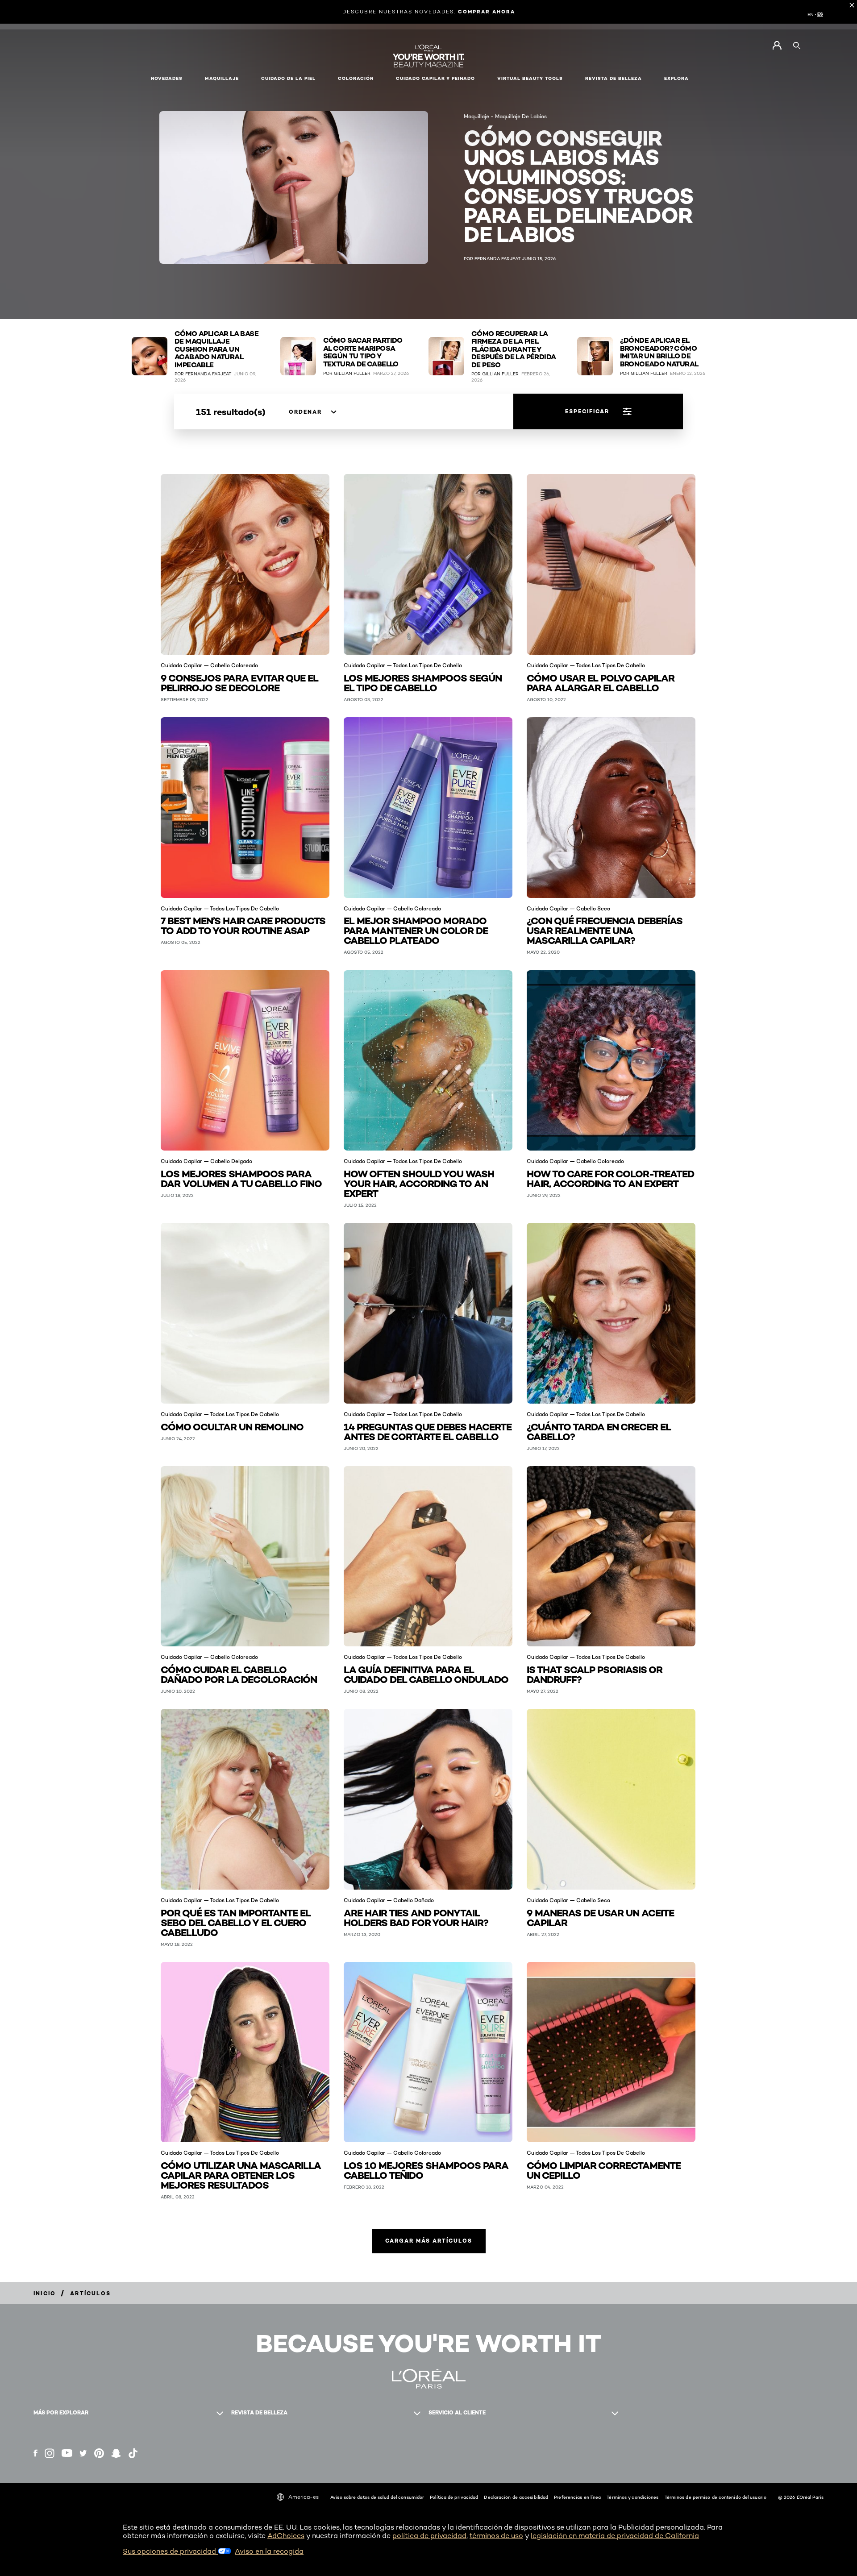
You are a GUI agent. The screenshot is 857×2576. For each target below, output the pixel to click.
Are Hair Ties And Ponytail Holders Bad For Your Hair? (417, 1917)
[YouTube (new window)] (67, 2453)
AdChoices (286, 2536)
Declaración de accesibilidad (516, 2497)
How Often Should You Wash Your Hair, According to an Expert (419, 1183)
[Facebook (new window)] (35, 2453)
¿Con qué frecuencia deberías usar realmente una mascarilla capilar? (605, 930)
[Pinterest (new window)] (99, 2453)
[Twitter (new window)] (83, 2453)
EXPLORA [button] (676, 78)
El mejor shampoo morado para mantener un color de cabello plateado (416, 930)
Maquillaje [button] (222, 78)
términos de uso (496, 2536)
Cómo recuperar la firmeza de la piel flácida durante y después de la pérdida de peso (514, 349)
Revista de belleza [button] (614, 78)
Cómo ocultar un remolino (232, 1426)
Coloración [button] (356, 78)
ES (820, 14)
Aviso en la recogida (269, 2551)
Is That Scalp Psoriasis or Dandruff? (595, 1674)
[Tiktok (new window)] (133, 2453)
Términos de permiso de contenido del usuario (716, 2497)
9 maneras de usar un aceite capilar (600, 1917)
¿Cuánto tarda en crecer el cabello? (599, 1431)
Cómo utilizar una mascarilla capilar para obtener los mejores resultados (241, 2175)
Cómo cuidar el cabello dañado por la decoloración (239, 1674)
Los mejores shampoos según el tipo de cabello (423, 682)
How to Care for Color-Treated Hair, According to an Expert (610, 1178)
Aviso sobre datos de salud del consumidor (377, 2497)
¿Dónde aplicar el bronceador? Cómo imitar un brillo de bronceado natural (659, 352)
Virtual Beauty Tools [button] (530, 78)
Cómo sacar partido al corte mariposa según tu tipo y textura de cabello (363, 352)
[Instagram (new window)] (50, 2453)
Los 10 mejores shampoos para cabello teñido (426, 2170)
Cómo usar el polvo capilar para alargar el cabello (601, 682)
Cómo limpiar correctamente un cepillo (604, 2170)
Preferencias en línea (577, 2497)
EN (811, 14)
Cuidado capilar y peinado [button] (435, 78)
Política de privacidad (454, 2497)
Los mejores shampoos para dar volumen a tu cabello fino (241, 1178)
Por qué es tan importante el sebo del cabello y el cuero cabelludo (236, 1922)
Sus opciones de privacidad (170, 2551)
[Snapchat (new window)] (116, 2453)
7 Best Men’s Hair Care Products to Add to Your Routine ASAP (243, 925)
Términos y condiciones (632, 2497)
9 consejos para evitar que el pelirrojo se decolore (239, 682)
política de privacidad (429, 2536)
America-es (304, 2497)
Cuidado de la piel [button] (288, 78)
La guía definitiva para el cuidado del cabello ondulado (426, 1674)
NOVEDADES (167, 78)
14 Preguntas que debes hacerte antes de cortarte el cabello (428, 1431)
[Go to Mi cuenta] (777, 46)
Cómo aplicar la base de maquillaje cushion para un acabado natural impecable (216, 349)
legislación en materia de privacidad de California (615, 2536)
